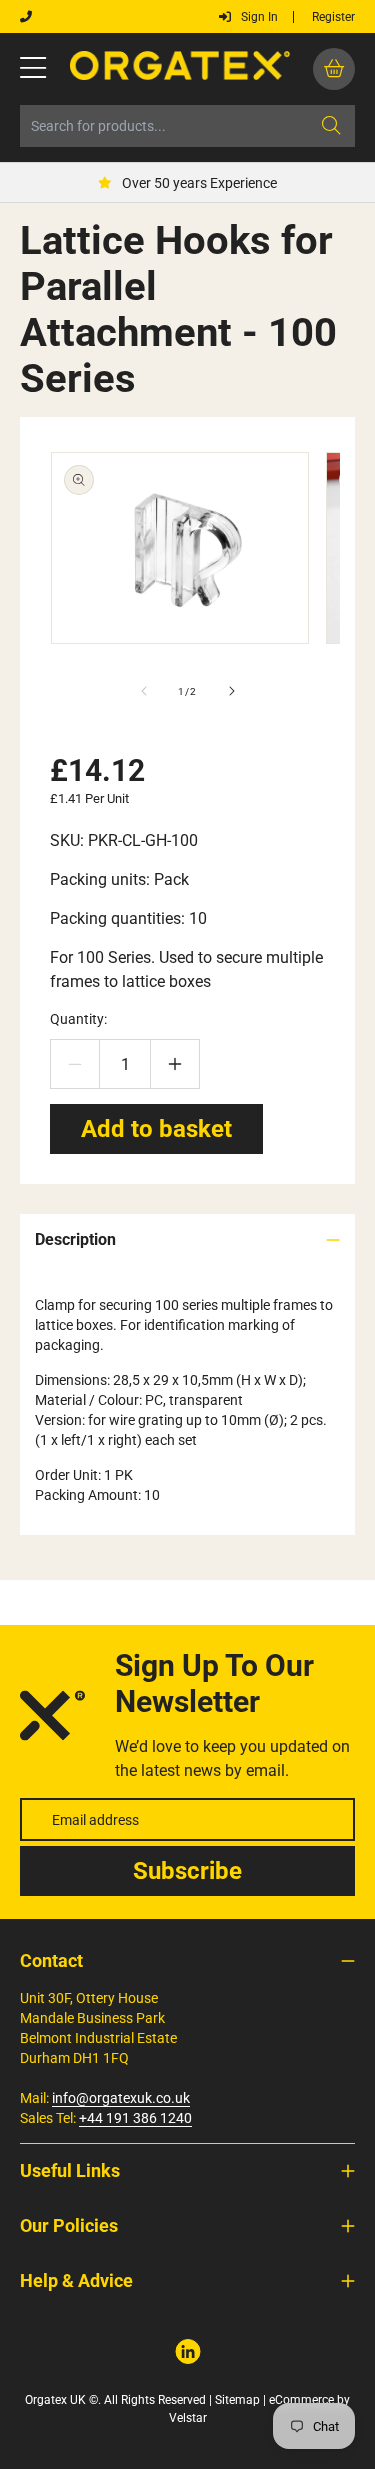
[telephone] (26, 17)
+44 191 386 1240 (135, 2118)
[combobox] (187, 126)
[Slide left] (144, 691)
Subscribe (187, 1871)
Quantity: (78, 1019)
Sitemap (237, 2400)
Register (333, 17)
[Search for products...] (331, 126)
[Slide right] (232, 691)
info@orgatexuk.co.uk (121, 2098)
